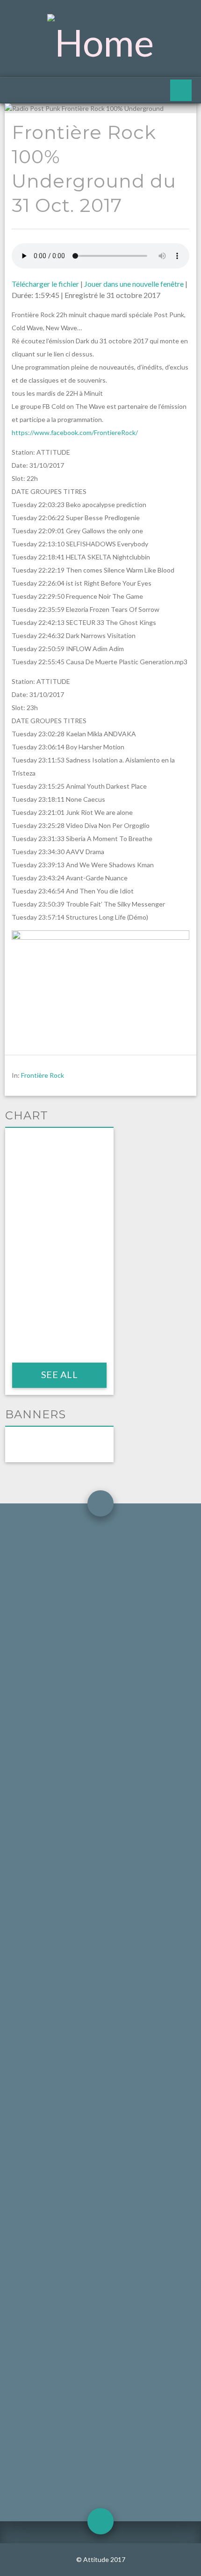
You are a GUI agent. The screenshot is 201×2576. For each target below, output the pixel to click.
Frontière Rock (43, 1075)
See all (59, 1374)
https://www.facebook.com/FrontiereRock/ (75, 432)
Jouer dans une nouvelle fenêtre (134, 284)
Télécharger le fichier (45, 284)
